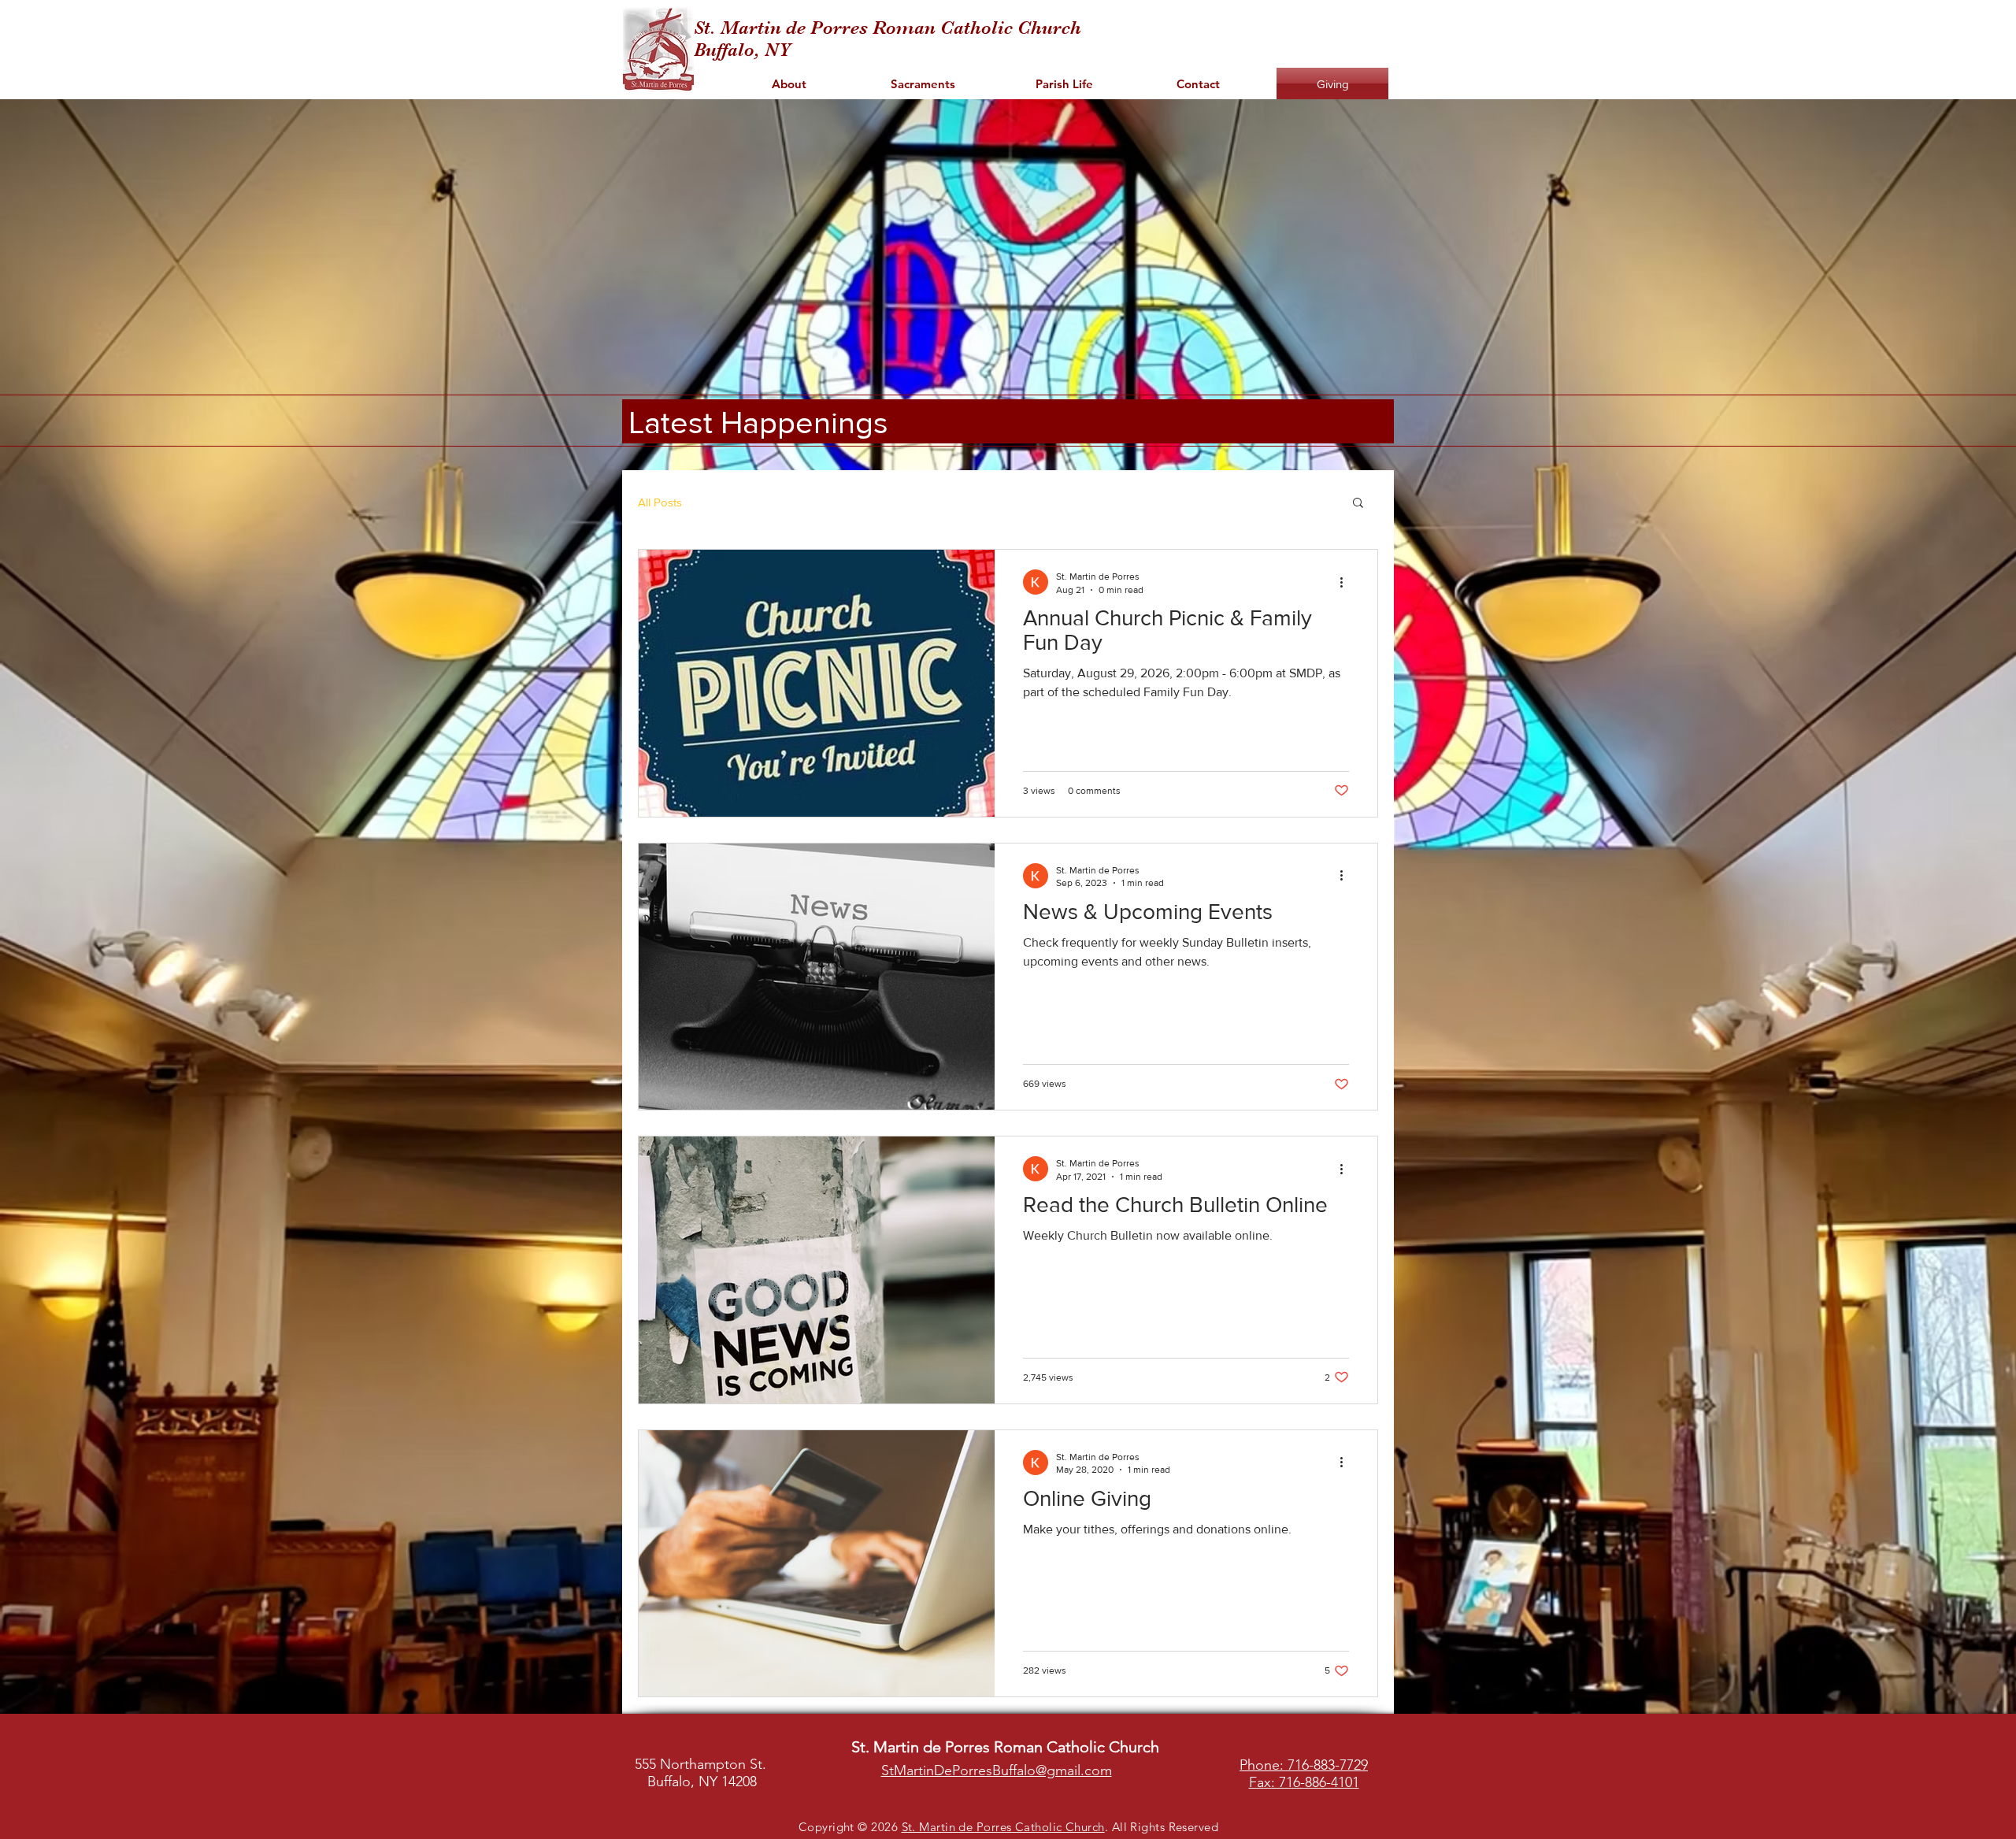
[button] (1358, 504)
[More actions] (1347, 582)
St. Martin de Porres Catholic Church (1003, 1827)
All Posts (660, 502)
